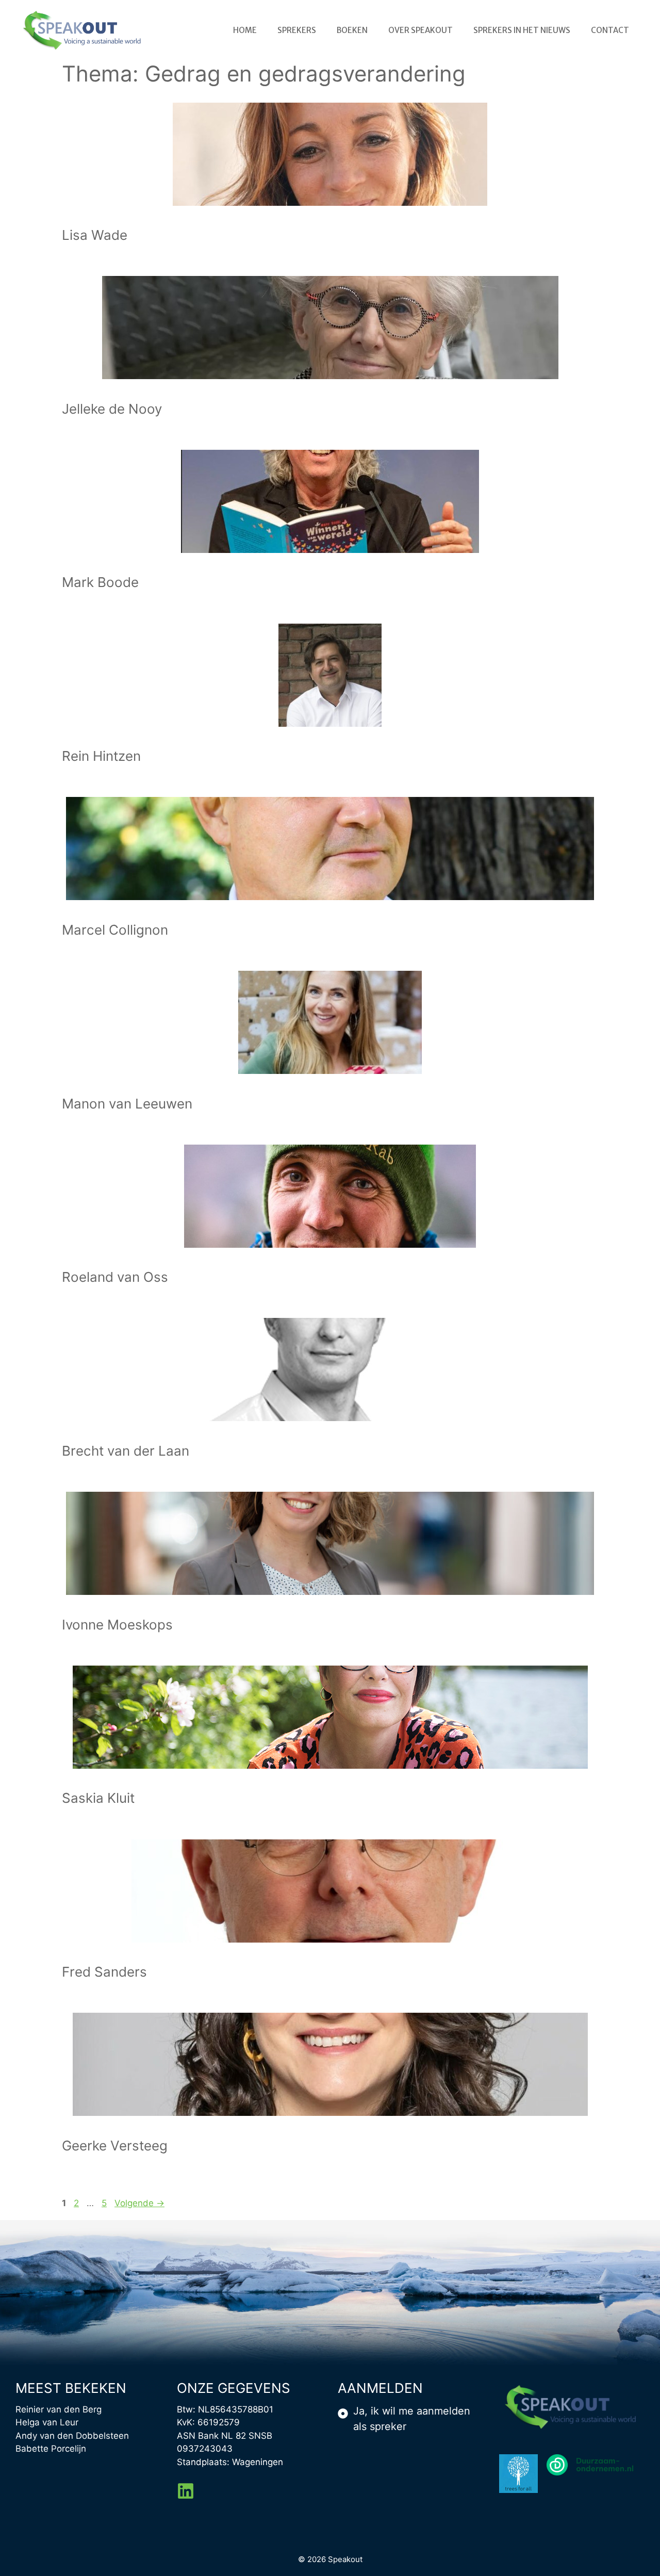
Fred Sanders (104, 1972)
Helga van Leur (47, 2422)
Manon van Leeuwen (127, 1104)
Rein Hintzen (101, 756)
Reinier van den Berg (59, 2409)
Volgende (139, 2203)
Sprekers (297, 30)
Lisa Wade (95, 235)
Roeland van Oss (115, 1277)
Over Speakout (420, 30)
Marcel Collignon (115, 930)
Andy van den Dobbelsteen (72, 2436)
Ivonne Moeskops (117, 1625)
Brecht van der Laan (126, 1451)
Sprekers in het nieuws (522, 30)
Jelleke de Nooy (112, 409)
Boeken (352, 30)
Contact (610, 30)
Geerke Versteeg (115, 2146)
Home (245, 30)
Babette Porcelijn (51, 2449)
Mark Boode (100, 582)
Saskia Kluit (98, 1798)
